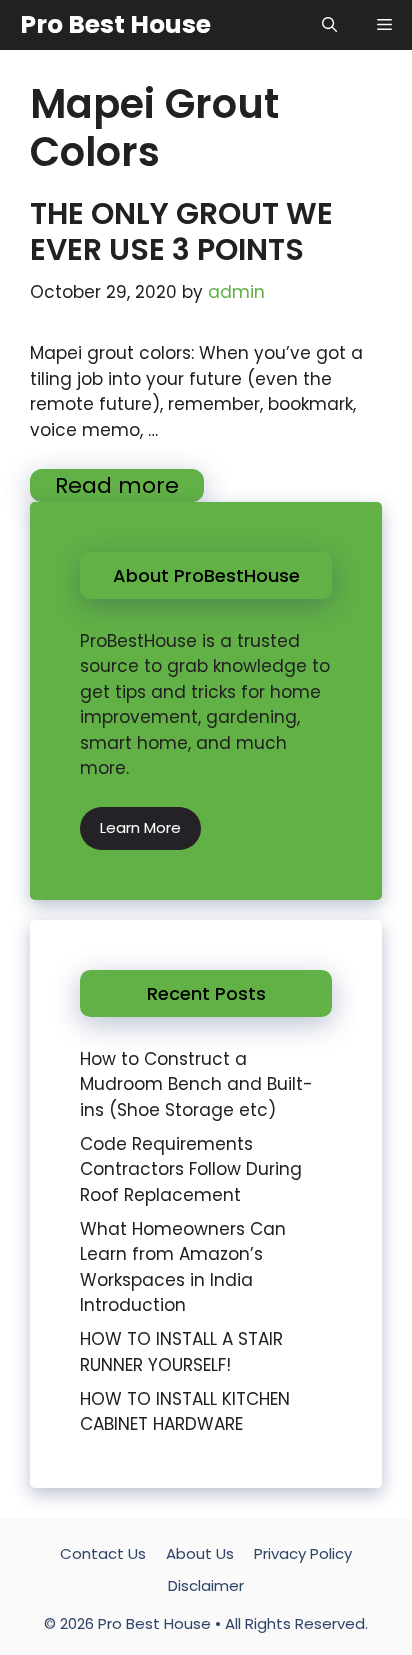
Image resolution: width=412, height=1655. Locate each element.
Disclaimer (206, 1585)
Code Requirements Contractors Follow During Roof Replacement (191, 1169)
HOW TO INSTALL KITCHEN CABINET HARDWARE (185, 1412)
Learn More (140, 827)
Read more (117, 485)
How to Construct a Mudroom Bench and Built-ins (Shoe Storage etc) (196, 1084)
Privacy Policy (303, 1553)
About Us (200, 1553)
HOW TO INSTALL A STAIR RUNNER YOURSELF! (181, 1352)
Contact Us (103, 1553)
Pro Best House (115, 24)
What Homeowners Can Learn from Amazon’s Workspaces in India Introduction (183, 1267)
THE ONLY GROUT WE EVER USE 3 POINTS (181, 231)
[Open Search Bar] (329, 25)
